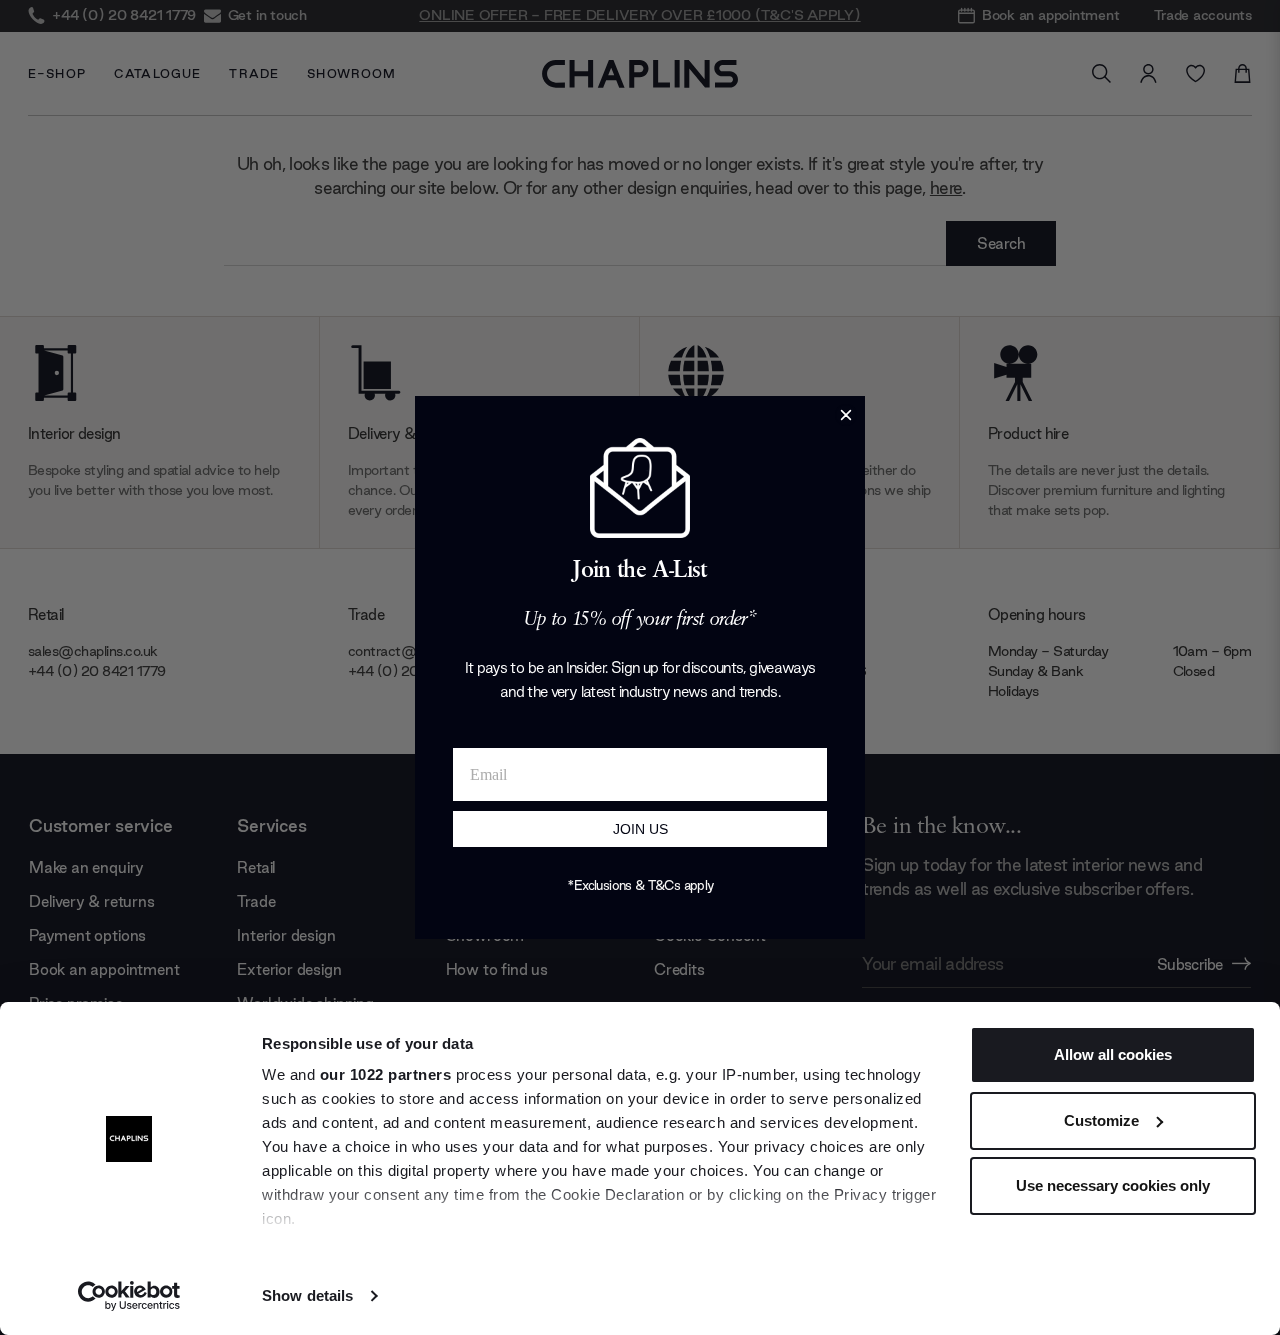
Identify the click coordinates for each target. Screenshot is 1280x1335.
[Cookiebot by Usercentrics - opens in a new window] (129, 1296)
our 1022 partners (386, 1074)
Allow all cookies (1113, 1054)
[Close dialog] (846, 415)
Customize (1101, 1120)
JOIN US (640, 829)
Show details (307, 1295)
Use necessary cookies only (1113, 1185)
